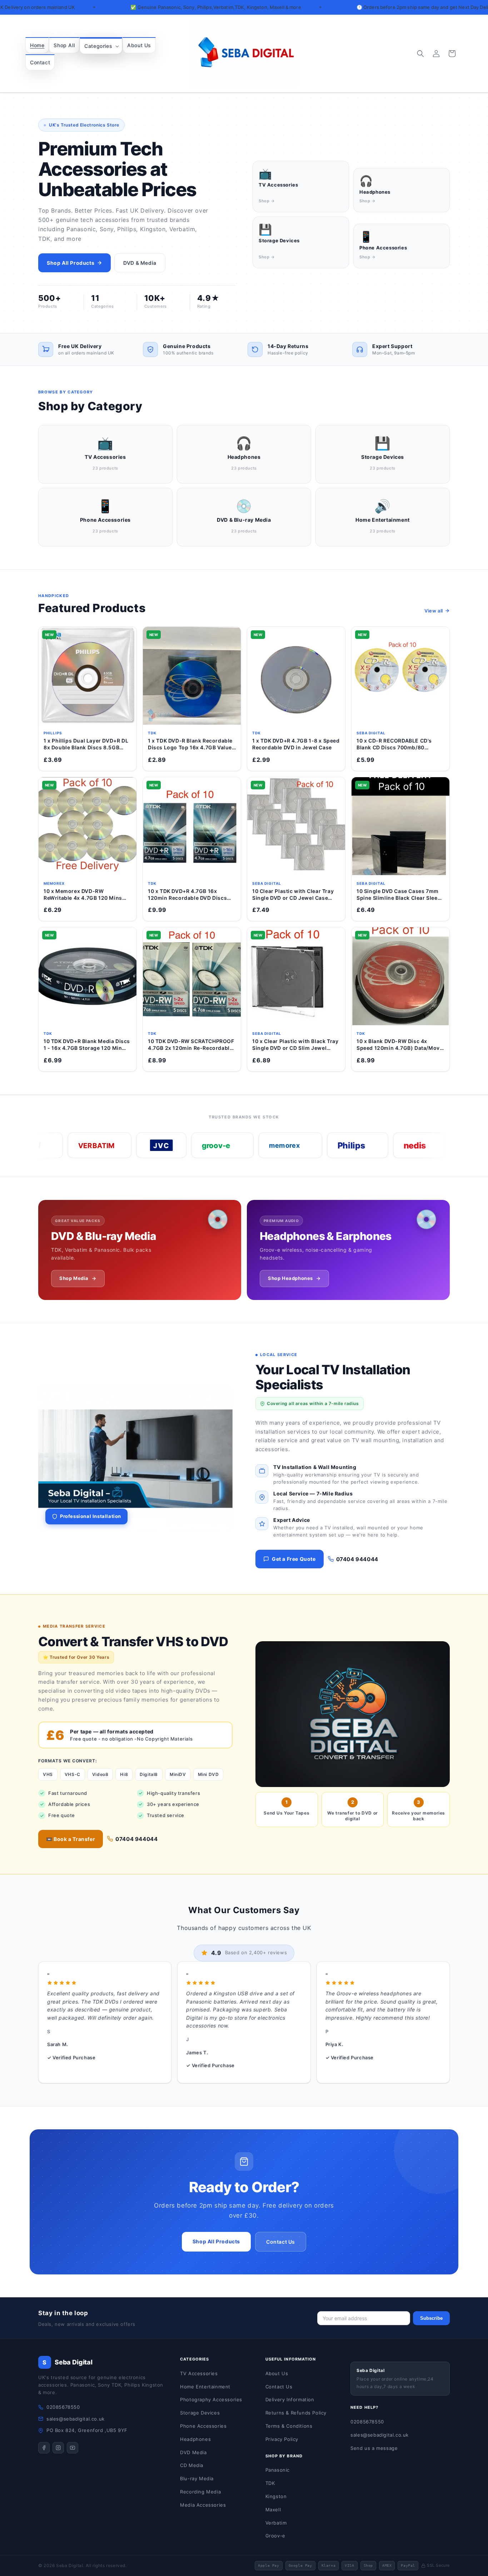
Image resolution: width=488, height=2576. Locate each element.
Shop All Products (71, 263)
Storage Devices (200, 2413)
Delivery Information (290, 2399)
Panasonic (278, 2470)
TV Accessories (199, 2373)
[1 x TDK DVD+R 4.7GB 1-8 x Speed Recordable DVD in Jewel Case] (296, 676)
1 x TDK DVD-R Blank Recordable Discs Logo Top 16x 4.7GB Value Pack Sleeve (190, 744)
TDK (270, 2483)
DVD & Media (140, 263)
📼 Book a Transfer (71, 1839)
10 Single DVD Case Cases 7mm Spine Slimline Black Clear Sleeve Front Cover (400, 895)
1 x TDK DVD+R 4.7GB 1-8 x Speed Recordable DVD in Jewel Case (296, 744)
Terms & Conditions (289, 2426)
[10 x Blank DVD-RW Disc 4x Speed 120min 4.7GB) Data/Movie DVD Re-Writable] (400, 976)
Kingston (276, 2496)
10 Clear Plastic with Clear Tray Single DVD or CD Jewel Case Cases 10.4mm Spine (293, 895)
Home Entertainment (205, 2387)
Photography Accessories (211, 2399)
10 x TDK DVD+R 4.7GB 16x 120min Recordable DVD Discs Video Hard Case (187, 895)
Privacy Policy (282, 2439)
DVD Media (193, 2452)
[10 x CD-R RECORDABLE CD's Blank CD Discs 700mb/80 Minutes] (400, 676)
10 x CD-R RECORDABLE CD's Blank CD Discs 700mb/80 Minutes (394, 744)
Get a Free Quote (294, 1559)
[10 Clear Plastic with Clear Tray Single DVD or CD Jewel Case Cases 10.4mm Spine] (296, 826)
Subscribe (431, 2318)
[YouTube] (73, 2448)
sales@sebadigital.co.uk (76, 2419)
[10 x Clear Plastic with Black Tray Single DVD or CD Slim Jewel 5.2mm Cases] (296, 976)
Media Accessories (203, 2505)
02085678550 (63, 2407)
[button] (101, 46)
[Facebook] (44, 2448)
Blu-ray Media (197, 2478)
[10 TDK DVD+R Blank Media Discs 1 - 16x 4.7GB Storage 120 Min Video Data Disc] (88, 976)
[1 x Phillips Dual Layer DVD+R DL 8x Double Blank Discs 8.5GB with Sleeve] (88, 676)
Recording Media (200, 2492)
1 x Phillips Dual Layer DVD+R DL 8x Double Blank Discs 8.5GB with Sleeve (86, 744)
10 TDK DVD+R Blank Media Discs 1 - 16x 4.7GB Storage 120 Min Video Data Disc (87, 1045)
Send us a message (374, 2448)
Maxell (273, 2510)
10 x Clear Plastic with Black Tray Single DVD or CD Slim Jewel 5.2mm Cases (295, 1045)
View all (434, 611)
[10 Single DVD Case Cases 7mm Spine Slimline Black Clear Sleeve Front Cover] (400, 826)
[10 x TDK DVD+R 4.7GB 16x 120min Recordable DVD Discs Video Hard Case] (192, 826)
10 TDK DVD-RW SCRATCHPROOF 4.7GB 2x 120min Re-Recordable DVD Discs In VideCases (191, 1045)
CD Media (192, 2465)
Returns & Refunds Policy (296, 2413)
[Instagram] (58, 2448)
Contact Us (281, 2242)
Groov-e (275, 2536)
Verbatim (276, 2523)
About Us (277, 2373)
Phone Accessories (203, 2426)
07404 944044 (357, 1559)
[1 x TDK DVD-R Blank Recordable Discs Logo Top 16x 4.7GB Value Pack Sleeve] (192, 676)
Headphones (195, 2439)
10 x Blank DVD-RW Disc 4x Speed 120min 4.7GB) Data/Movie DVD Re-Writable (400, 1045)
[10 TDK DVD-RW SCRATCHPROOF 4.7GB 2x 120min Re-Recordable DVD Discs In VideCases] (192, 976)
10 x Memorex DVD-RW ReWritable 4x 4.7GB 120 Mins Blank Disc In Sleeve (83, 895)
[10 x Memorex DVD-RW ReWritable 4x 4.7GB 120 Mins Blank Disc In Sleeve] (88, 826)
